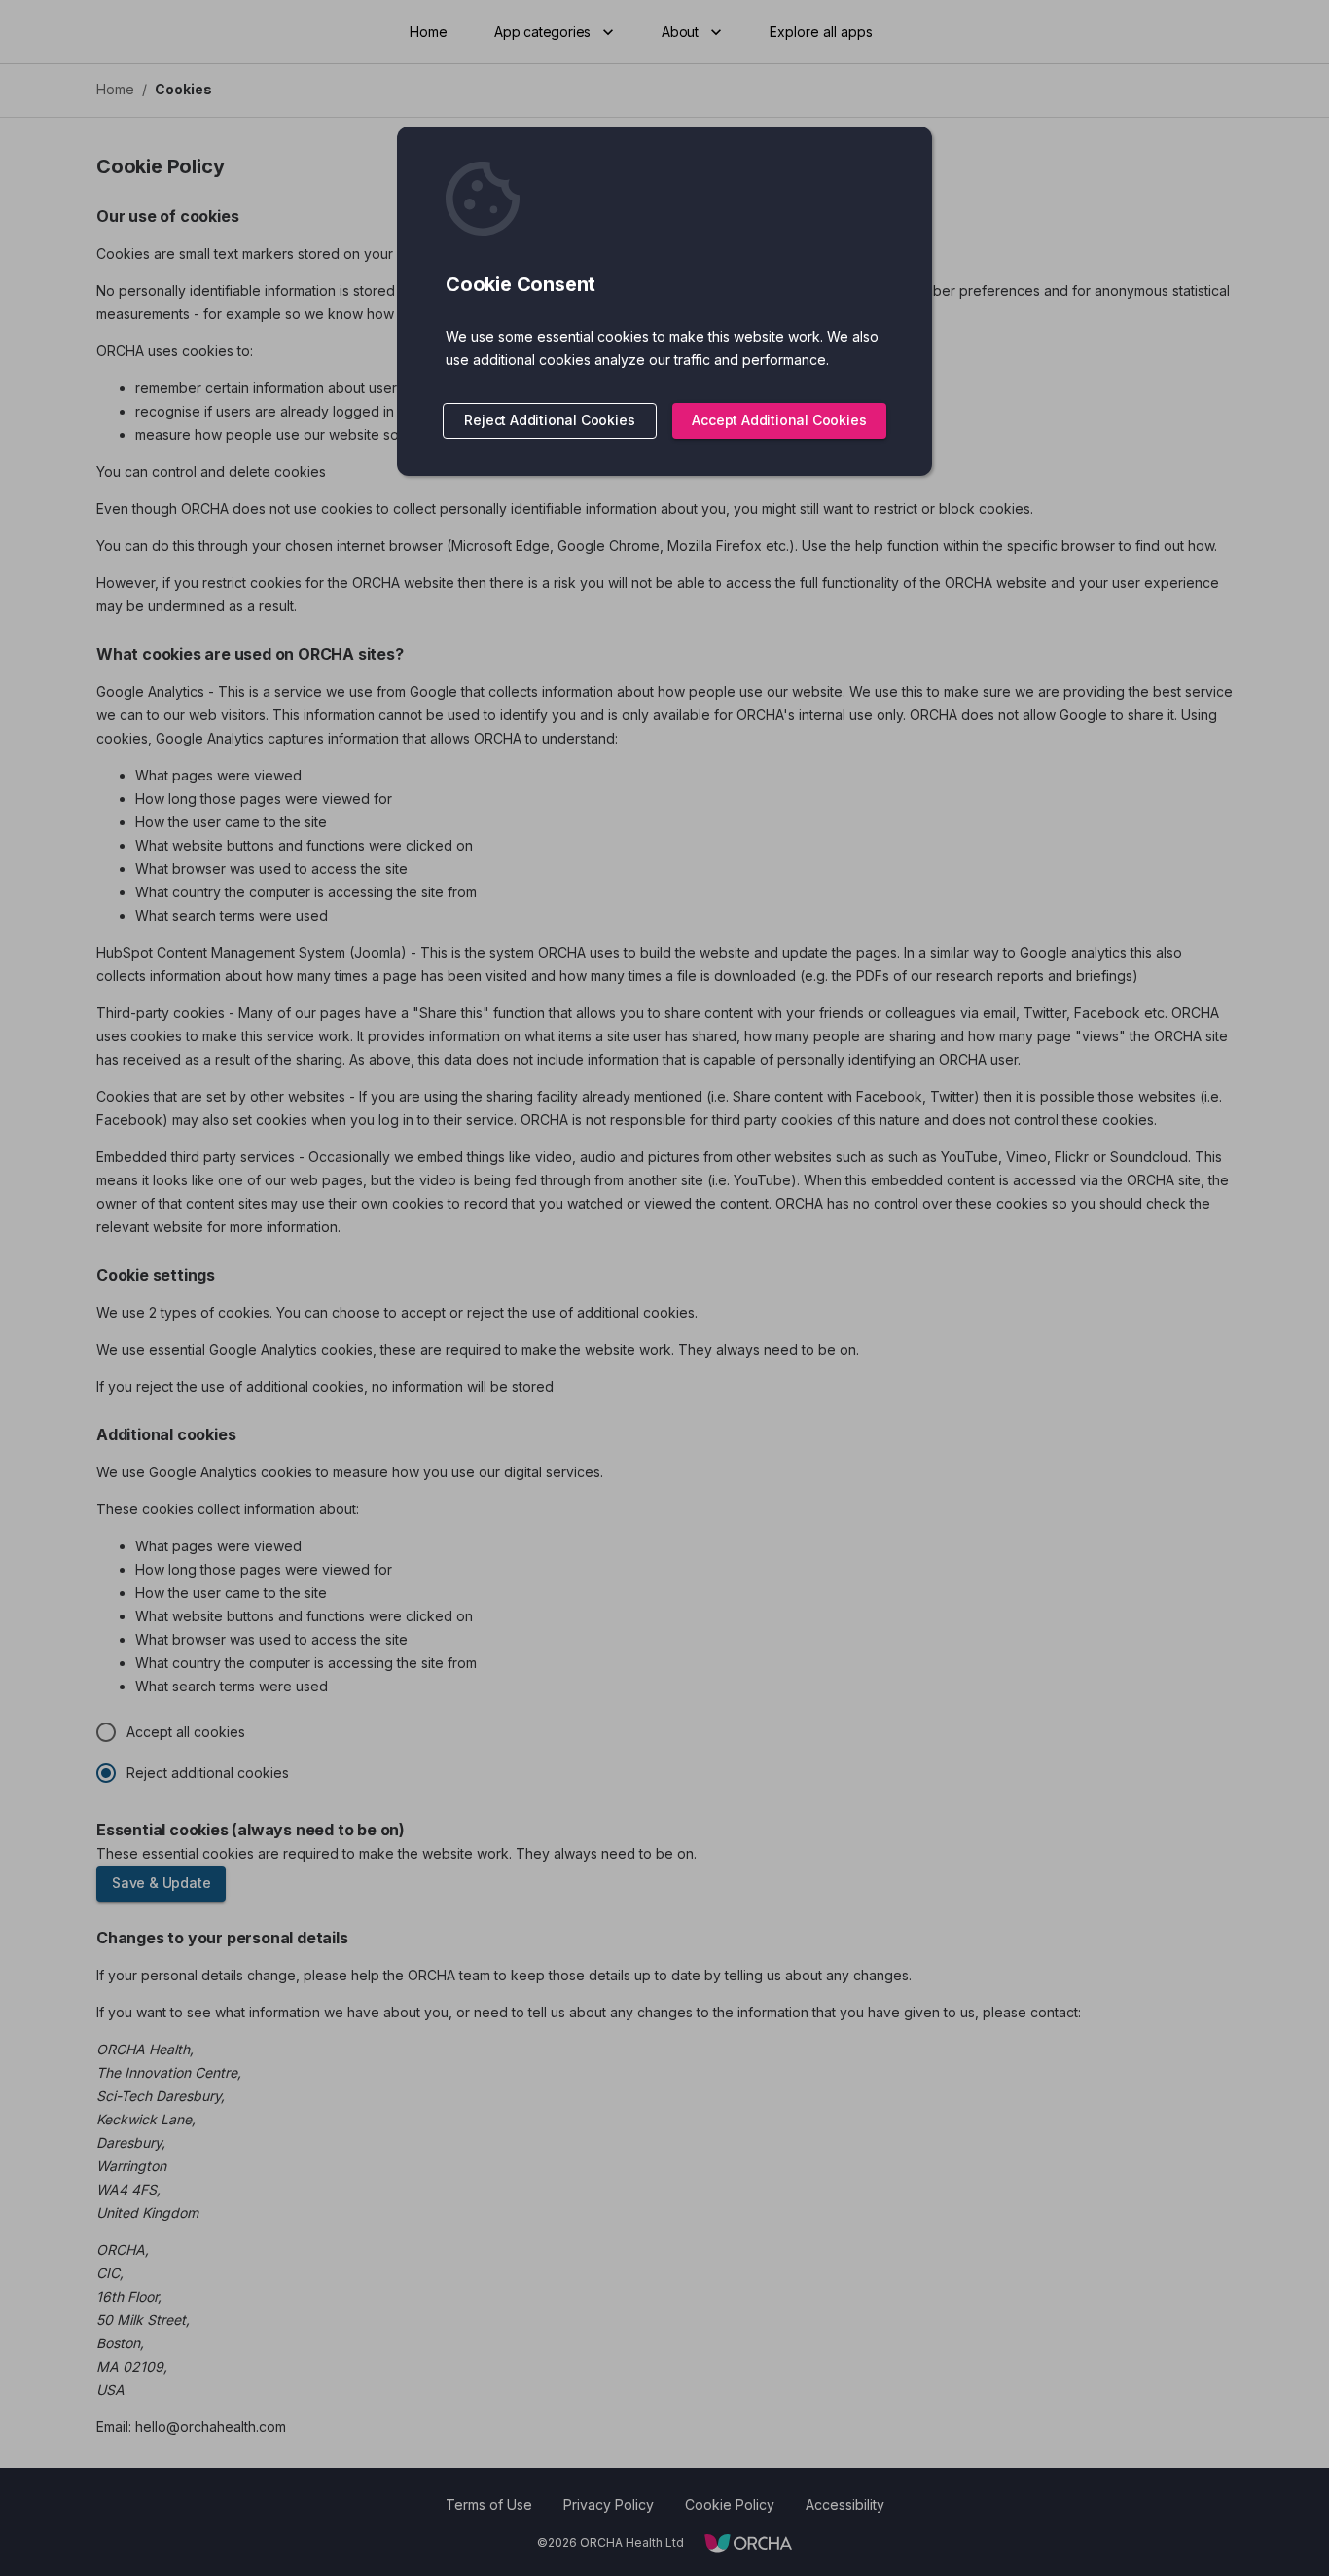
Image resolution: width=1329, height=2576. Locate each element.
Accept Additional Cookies (779, 420)
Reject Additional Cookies (549, 420)
